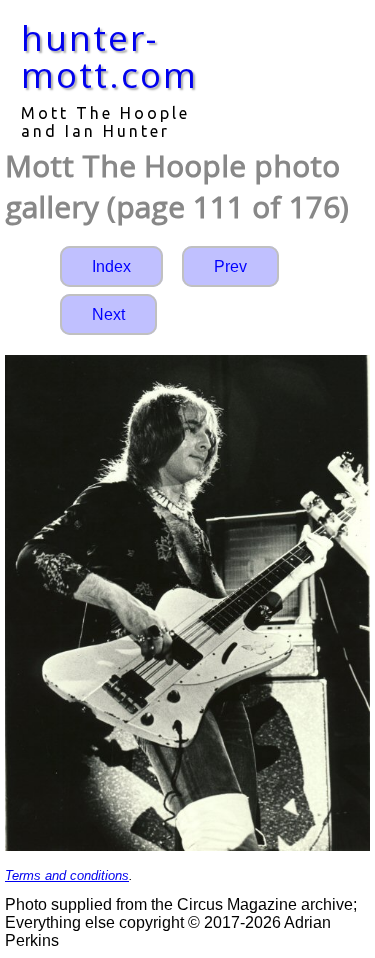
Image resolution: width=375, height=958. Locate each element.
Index (111, 266)
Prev (230, 266)
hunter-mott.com (109, 56)
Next (108, 314)
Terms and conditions (67, 875)
